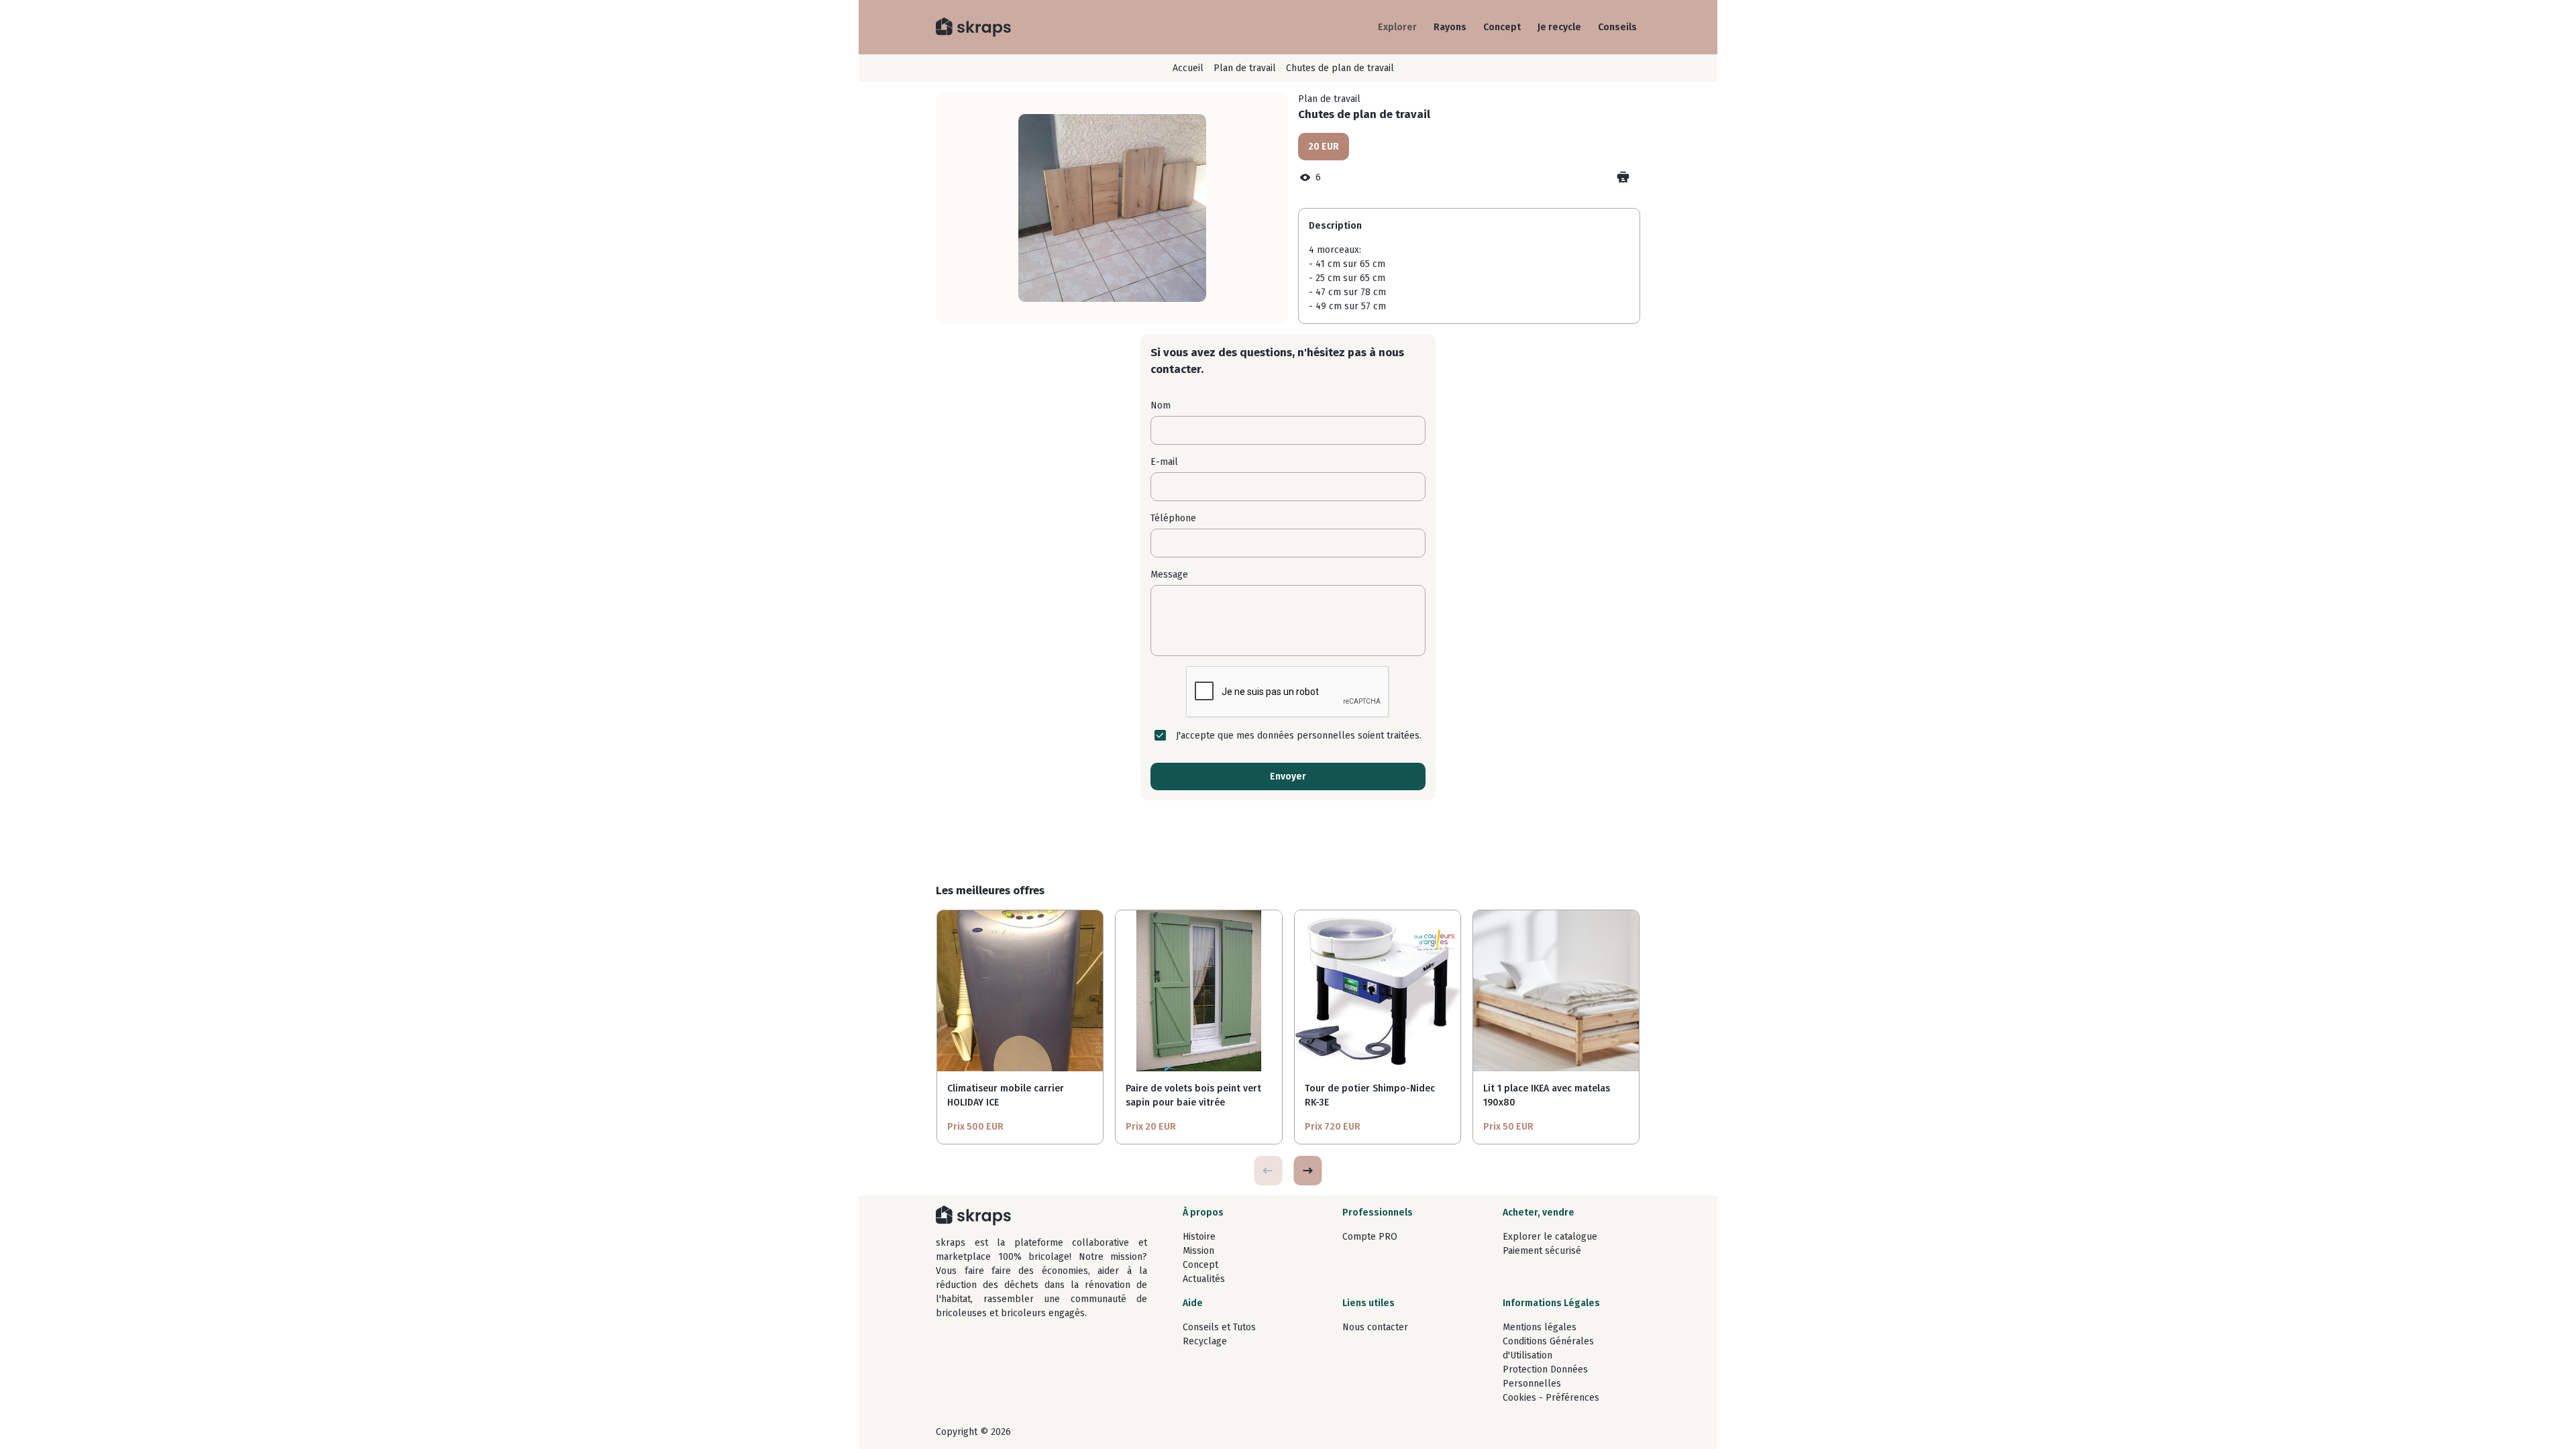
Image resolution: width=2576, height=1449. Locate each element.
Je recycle (1559, 27)
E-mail (1164, 462)
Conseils (1617, 27)
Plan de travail (1245, 68)
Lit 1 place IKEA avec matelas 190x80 (1547, 1095)
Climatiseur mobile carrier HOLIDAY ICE (1006, 1095)
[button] (1307, 1171)
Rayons (1450, 27)
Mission (1198, 1251)
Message (1169, 575)
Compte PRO (1370, 1237)
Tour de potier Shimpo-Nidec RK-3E (1370, 1095)
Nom (1161, 406)
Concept (1502, 27)
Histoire (1199, 1237)
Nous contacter (1375, 1327)
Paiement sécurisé (1542, 1251)
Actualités (1204, 1279)
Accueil (1188, 68)
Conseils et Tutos (1219, 1327)
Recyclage (1205, 1341)
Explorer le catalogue (1550, 1237)
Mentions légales (1540, 1327)
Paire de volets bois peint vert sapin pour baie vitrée (1193, 1095)
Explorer (1397, 27)
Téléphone (1173, 518)
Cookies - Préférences (1551, 1398)
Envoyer (1288, 776)
